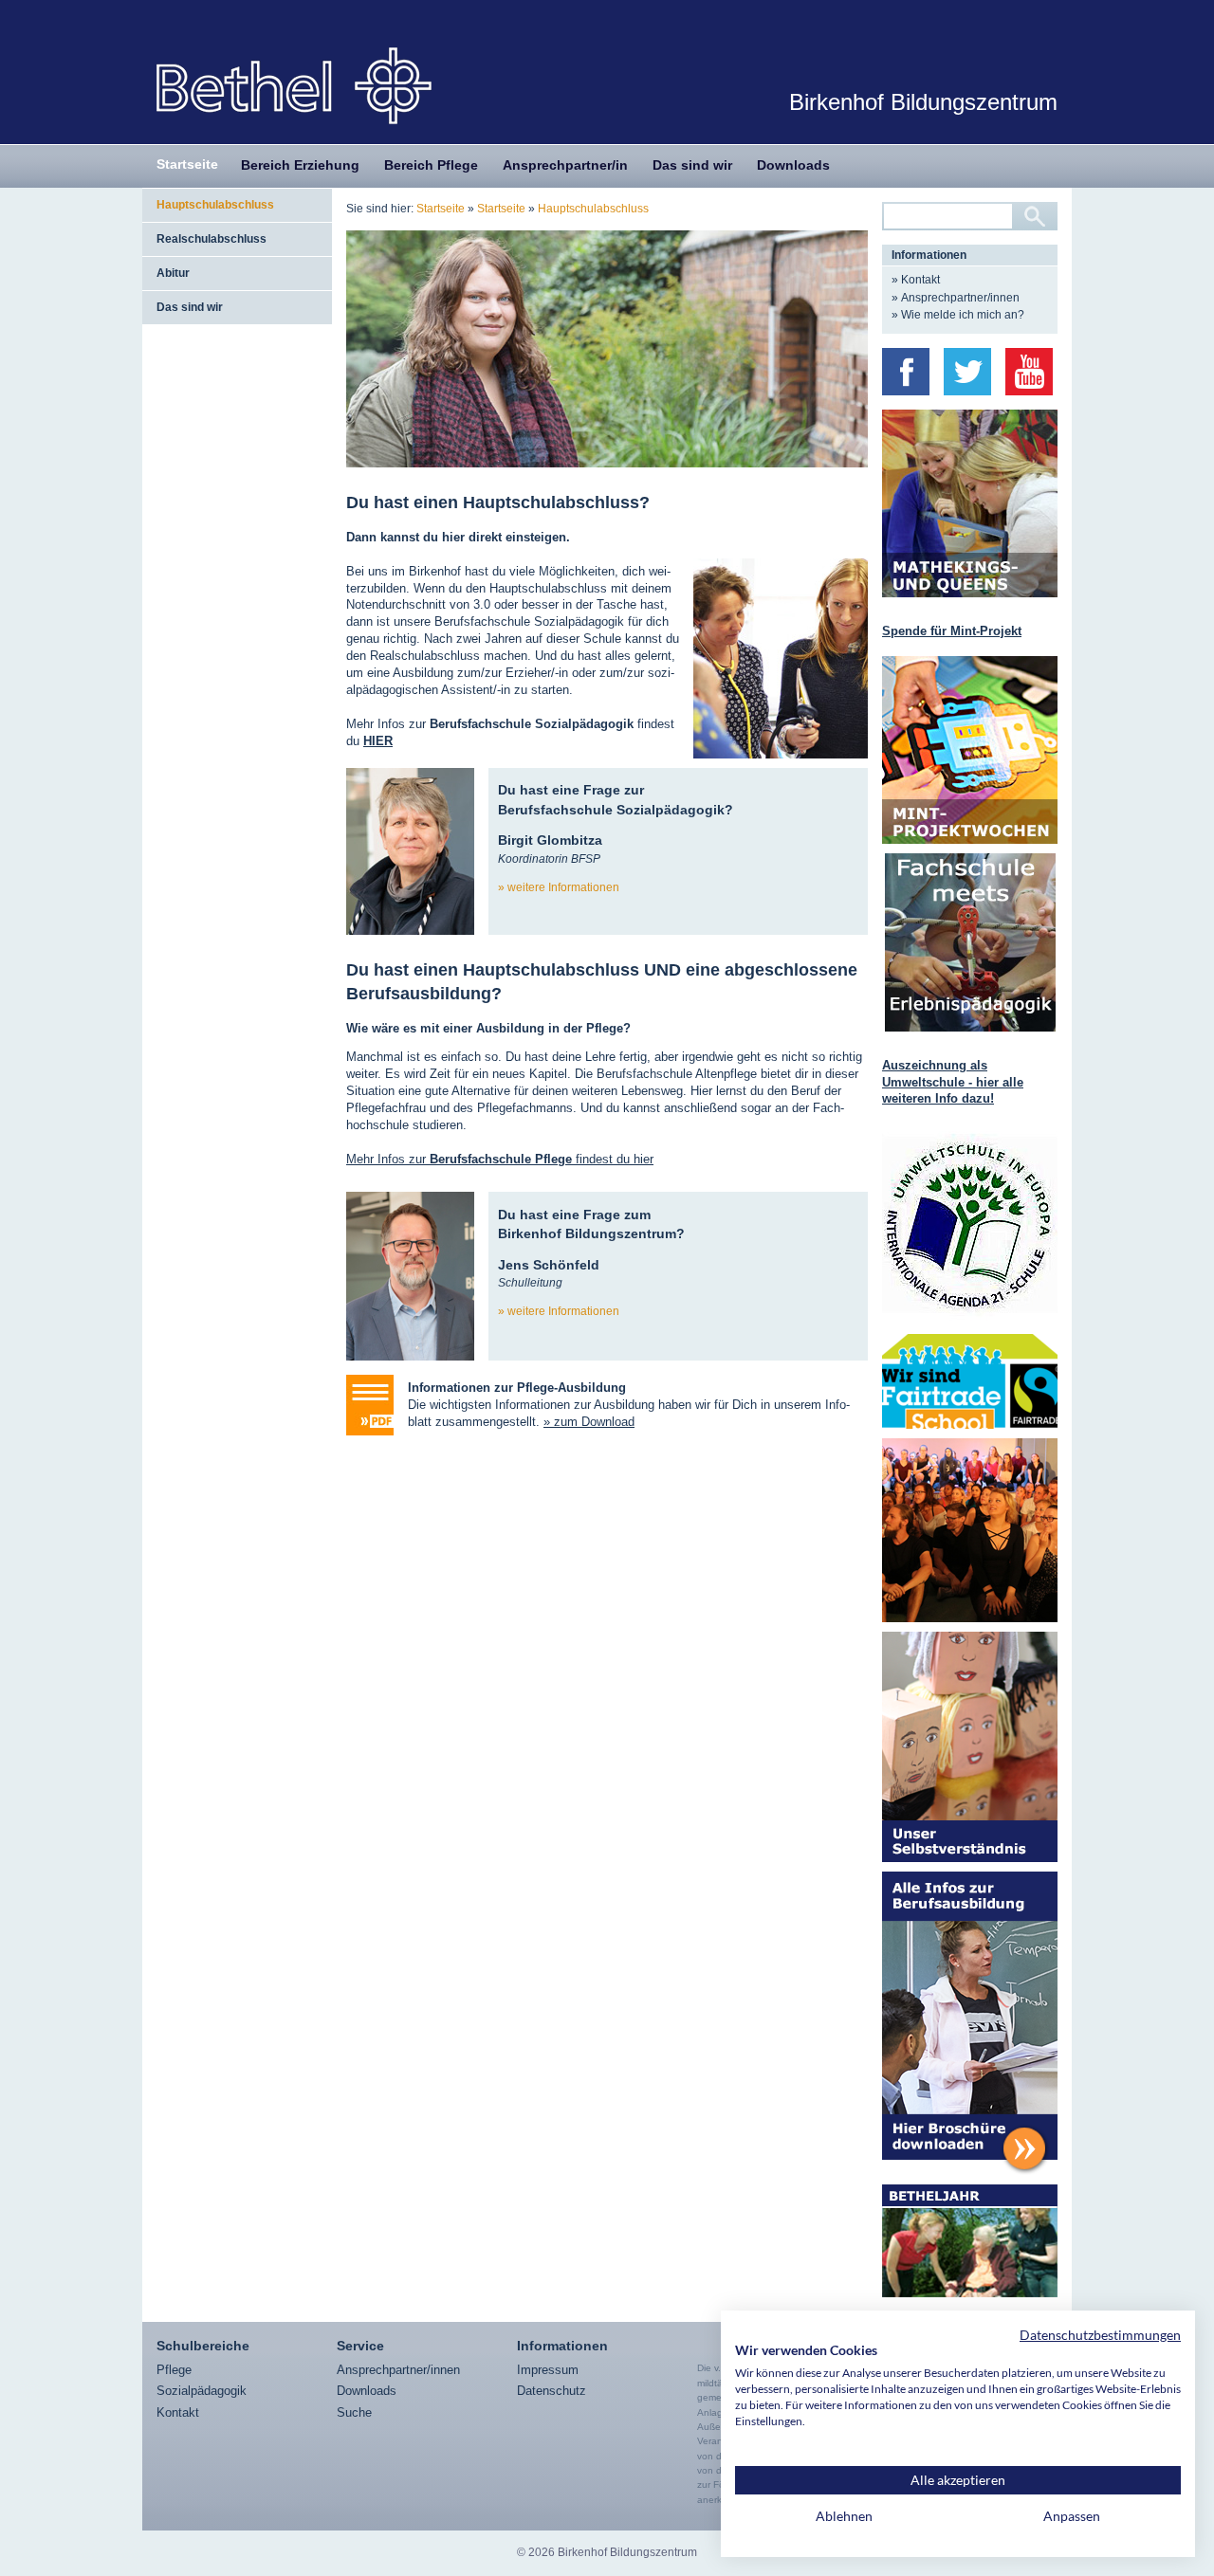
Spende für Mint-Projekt (952, 631)
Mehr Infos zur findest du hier (500, 1159)
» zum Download (589, 1422)
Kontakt (178, 2412)
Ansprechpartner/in (565, 165)
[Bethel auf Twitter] (967, 372)
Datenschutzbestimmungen (1100, 2335)
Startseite (187, 164)
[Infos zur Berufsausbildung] (970, 2023)
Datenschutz (552, 2391)
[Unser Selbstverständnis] (970, 1747)
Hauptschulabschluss (215, 205)
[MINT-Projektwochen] (970, 750)
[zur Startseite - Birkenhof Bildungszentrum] (294, 85)
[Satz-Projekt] (970, 1530)
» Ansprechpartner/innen (956, 298)
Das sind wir (692, 165)
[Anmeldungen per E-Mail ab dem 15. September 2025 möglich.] (970, 503)
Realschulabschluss (212, 239)
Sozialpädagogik (202, 2391)
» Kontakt (916, 280)
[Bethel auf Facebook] (906, 372)
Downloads (793, 165)
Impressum (548, 2370)
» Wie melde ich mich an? (958, 315)
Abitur (173, 273)
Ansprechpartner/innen (398, 2370)
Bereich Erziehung (300, 165)
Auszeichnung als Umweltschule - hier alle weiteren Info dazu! (953, 1082)
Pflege (174, 2370)
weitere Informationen (563, 887)
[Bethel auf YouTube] (1029, 372)
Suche (354, 2412)
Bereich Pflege (431, 165)
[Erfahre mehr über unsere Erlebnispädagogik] (970, 942)
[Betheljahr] (970, 2241)
